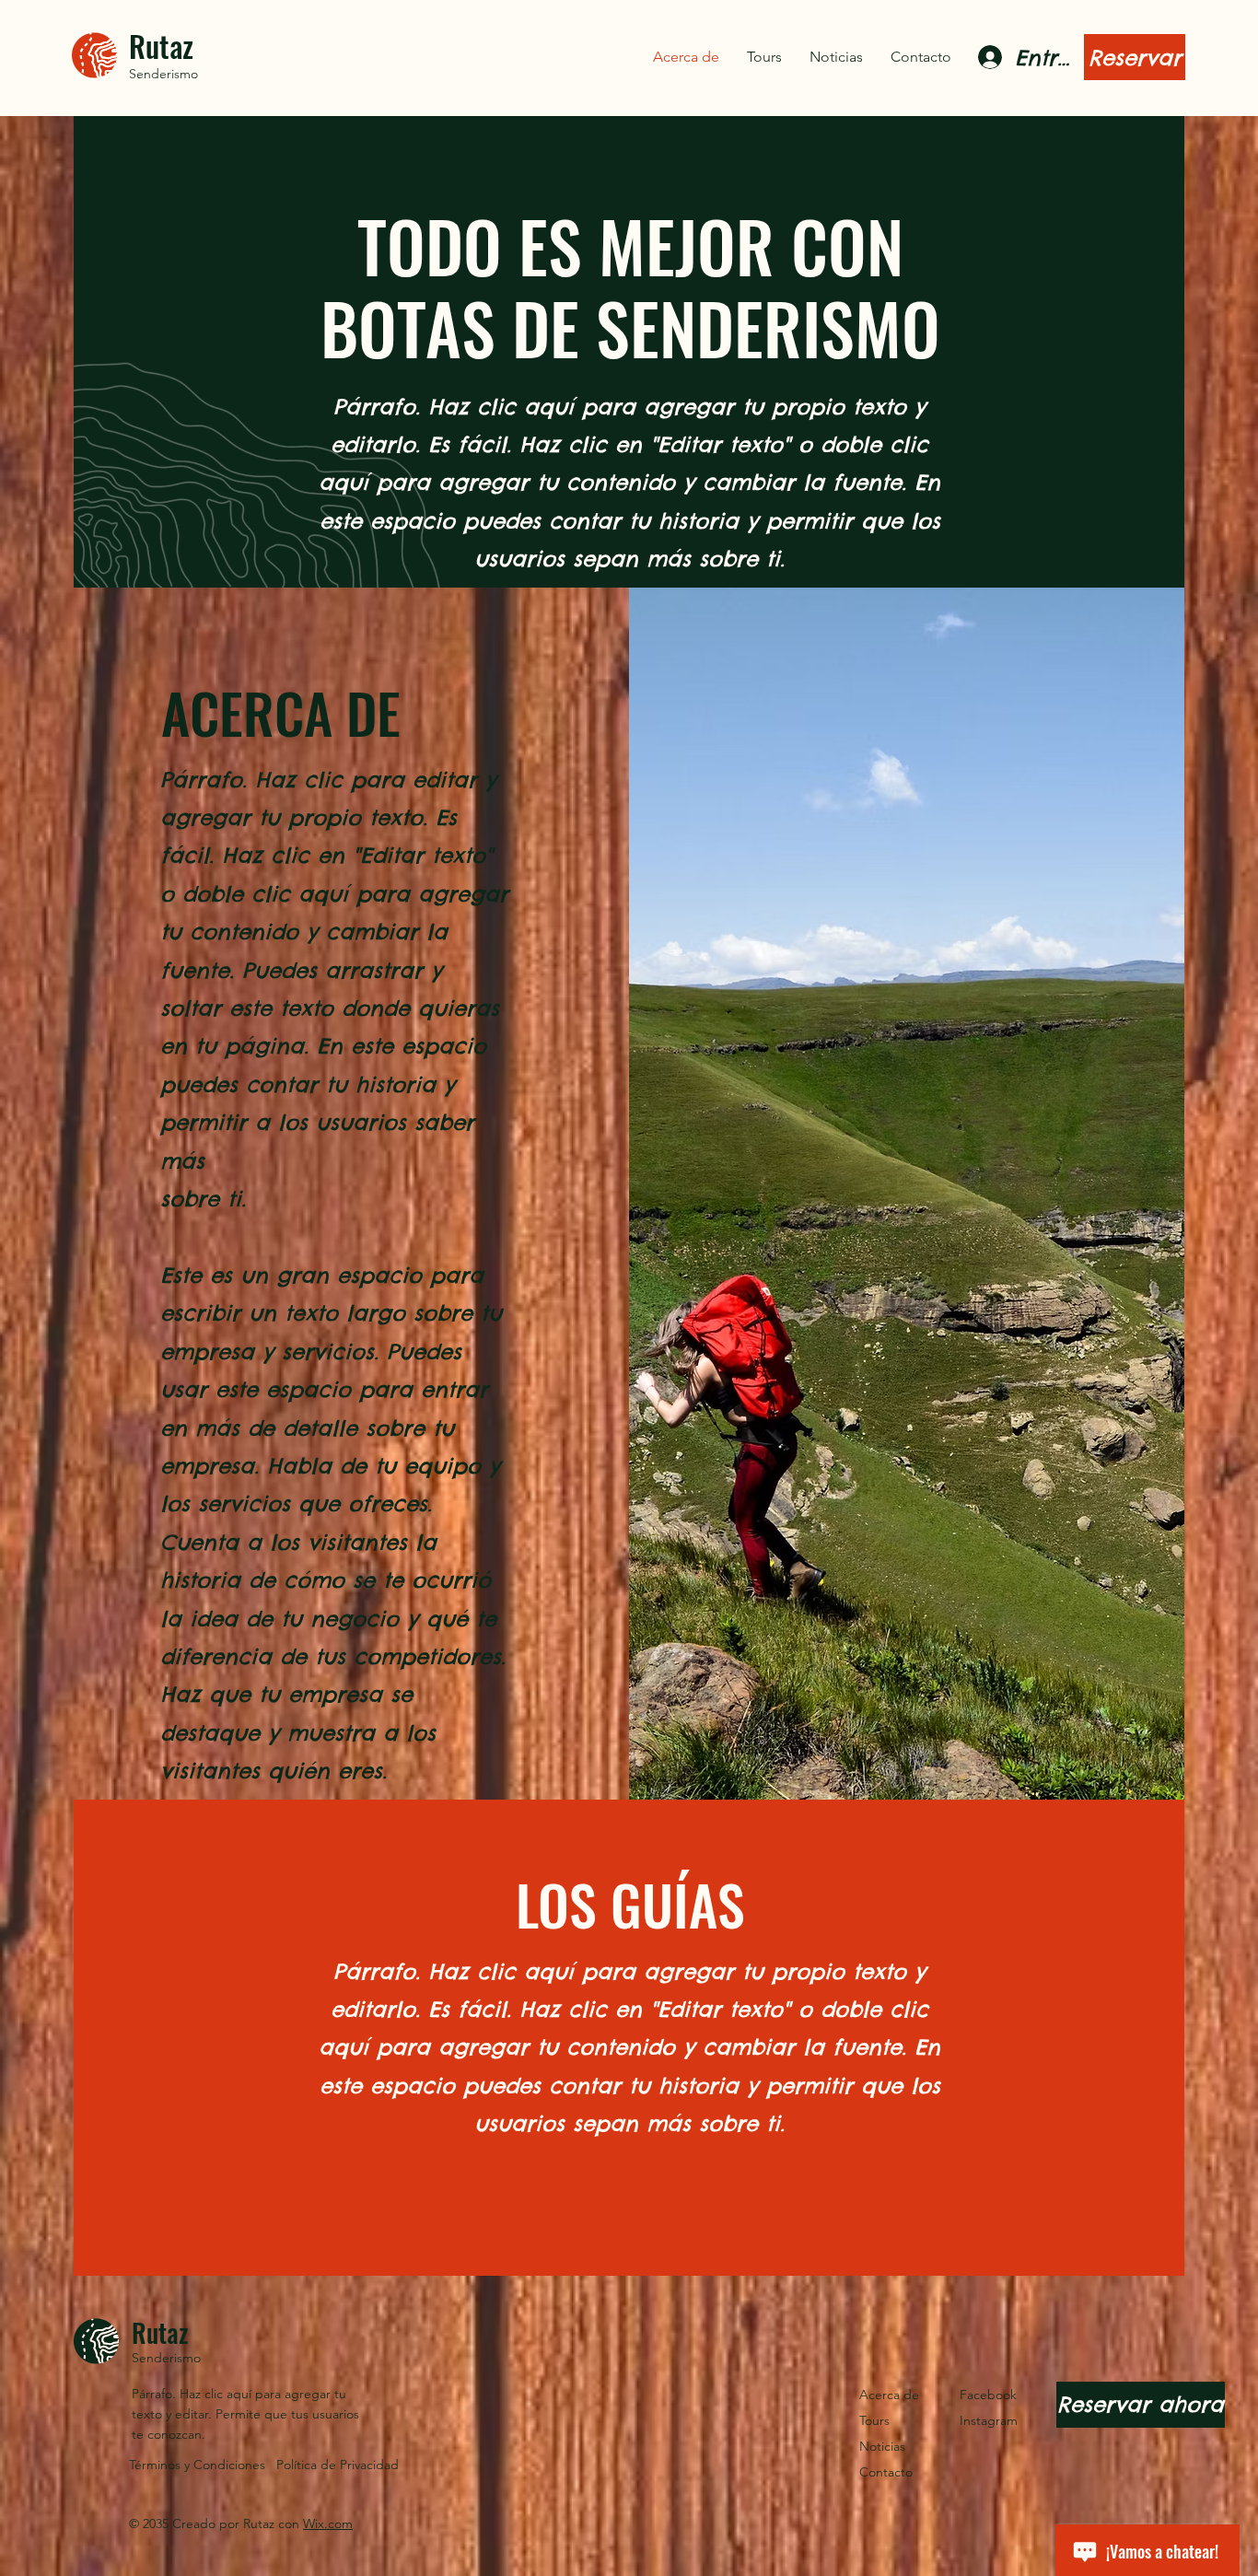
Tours (874, 2420)
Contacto (886, 2472)
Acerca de (889, 2395)
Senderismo (163, 74)
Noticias (882, 2446)
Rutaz (161, 46)
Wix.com (328, 2524)
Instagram (989, 2420)
